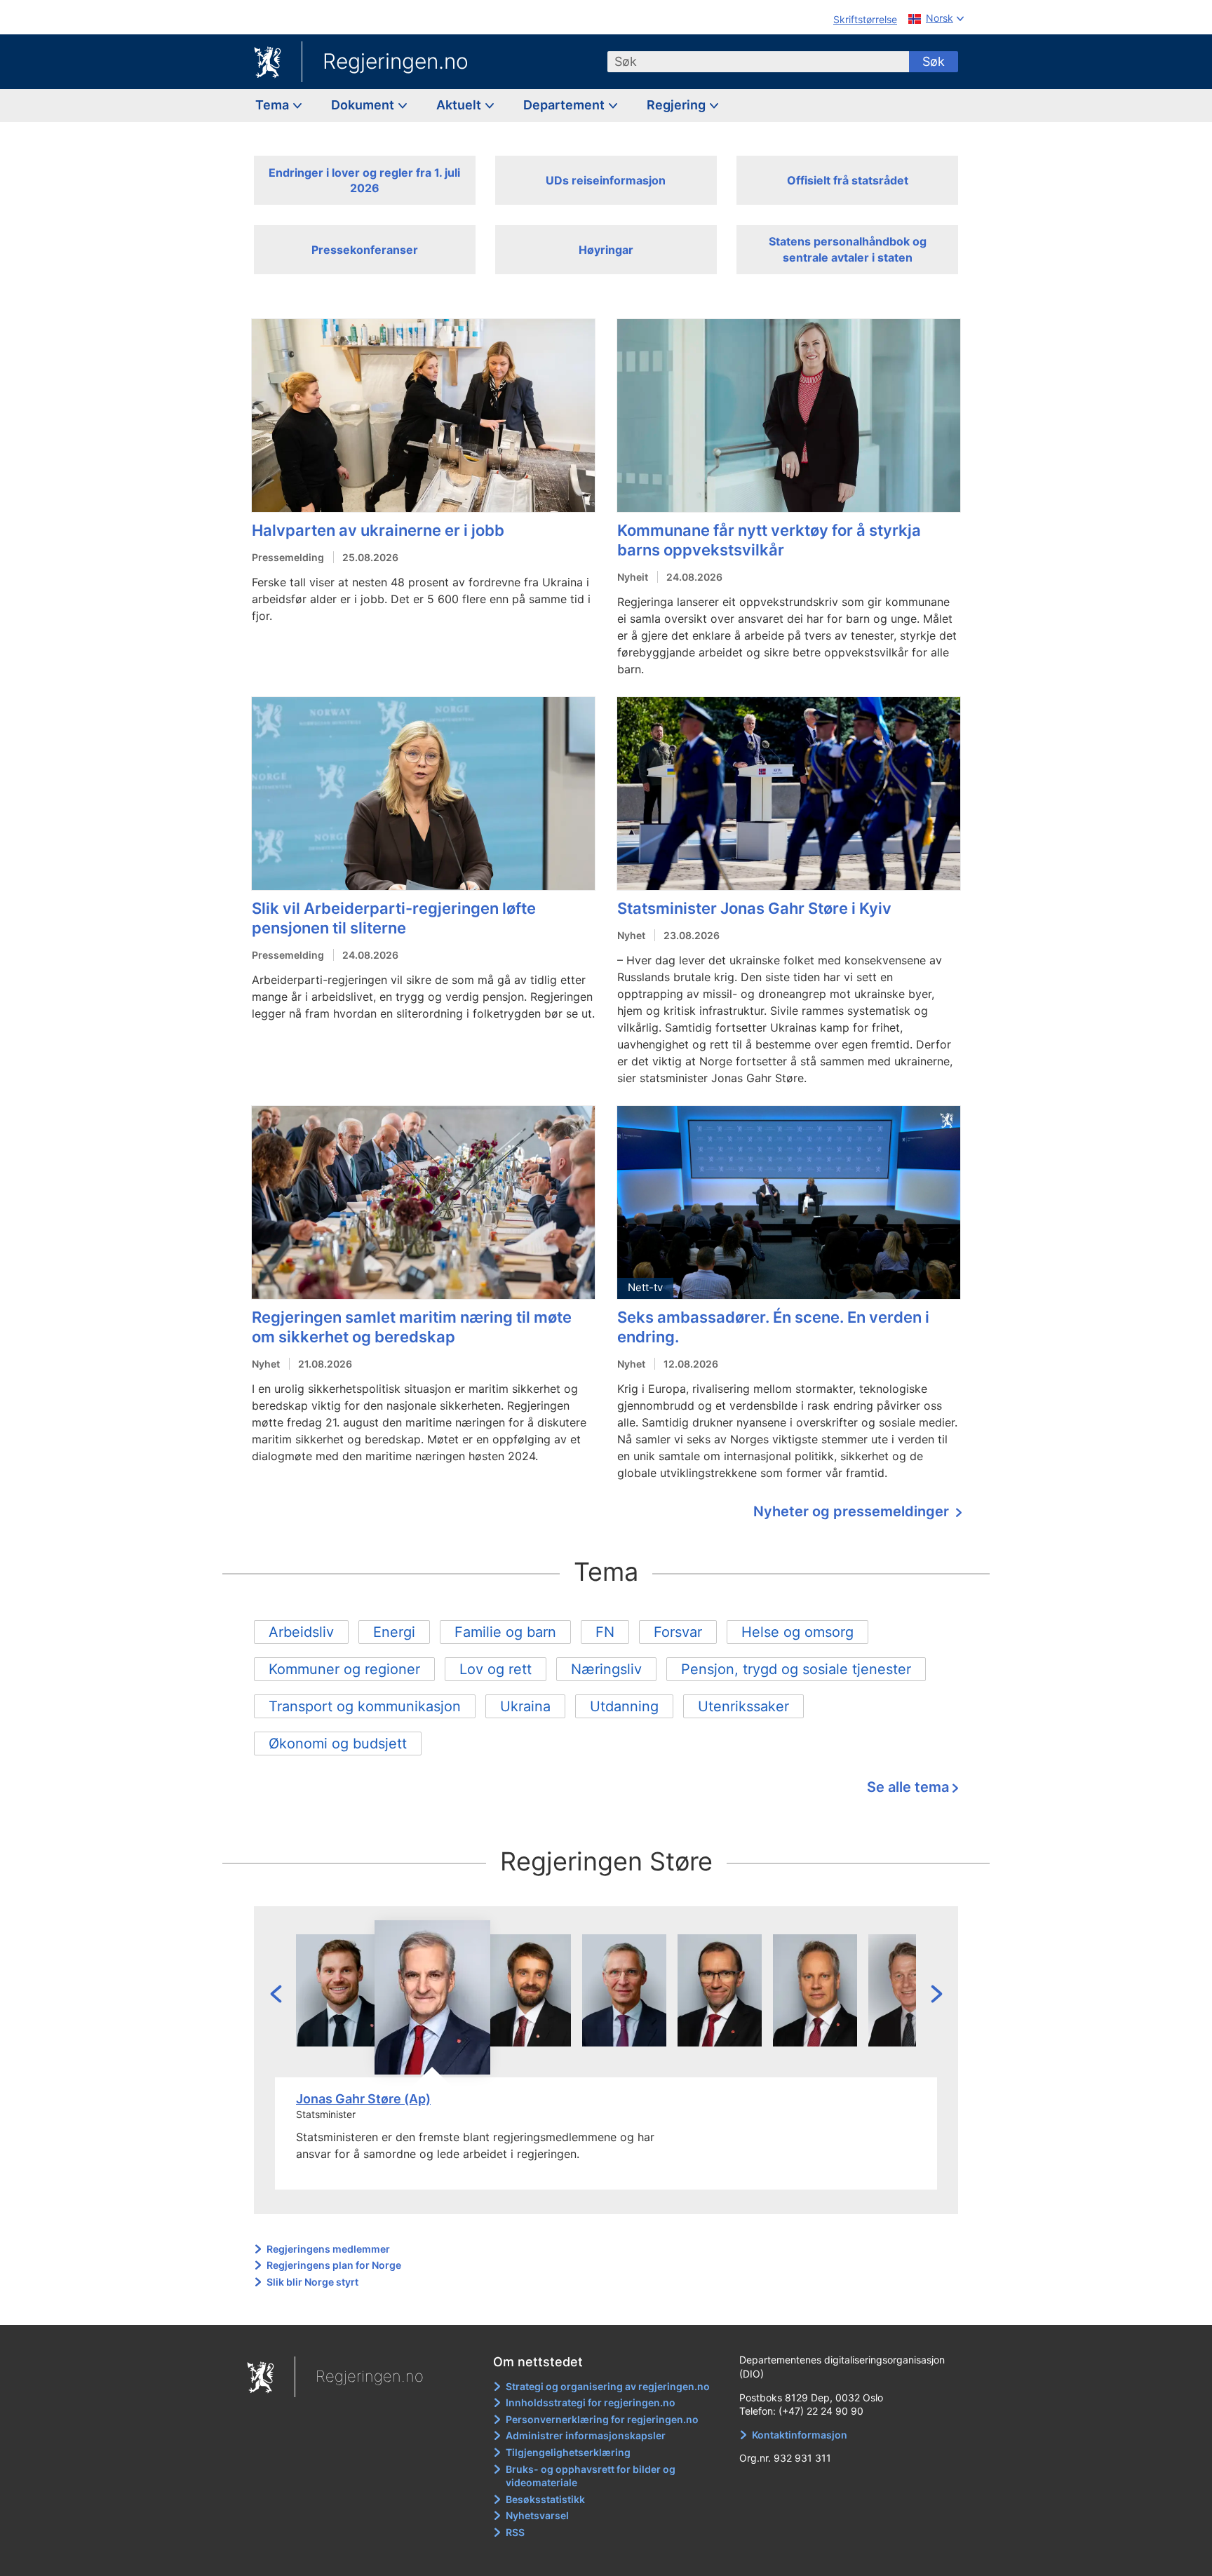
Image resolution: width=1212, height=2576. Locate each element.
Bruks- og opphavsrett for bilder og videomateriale (591, 2476)
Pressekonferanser (365, 250)
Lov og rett (496, 1669)
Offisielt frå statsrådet (848, 180)
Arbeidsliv (301, 1632)
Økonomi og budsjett (338, 1744)
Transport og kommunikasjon (365, 1706)
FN (605, 1632)
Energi (394, 1632)
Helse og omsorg (797, 1632)
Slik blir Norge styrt (312, 2282)
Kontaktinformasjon (800, 2435)
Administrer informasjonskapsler (586, 2435)
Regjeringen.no (396, 61)
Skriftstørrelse (865, 19)
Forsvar (678, 1632)
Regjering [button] (678, 105)
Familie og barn (505, 1632)
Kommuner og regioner (344, 1669)
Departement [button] (565, 105)
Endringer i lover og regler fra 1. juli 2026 (364, 180)
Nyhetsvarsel (537, 2515)
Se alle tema (908, 1787)
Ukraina (525, 1706)
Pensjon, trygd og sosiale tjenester (796, 1669)
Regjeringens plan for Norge (334, 2265)
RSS (515, 2532)
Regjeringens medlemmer (328, 2249)
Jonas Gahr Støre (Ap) (363, 2099)
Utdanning (624, 1706)
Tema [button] (274, 105)
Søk (934, 61)
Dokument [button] (364, 105)
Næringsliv (606, 1669)
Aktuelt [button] (460, 105)
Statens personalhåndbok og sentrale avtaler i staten (848, 249)
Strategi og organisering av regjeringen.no (608, 2386)
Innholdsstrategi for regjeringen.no (591, 2402)
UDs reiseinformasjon (606, 180)
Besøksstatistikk (545, 2499)
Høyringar (606, 250)
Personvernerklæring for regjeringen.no (602, 2419)
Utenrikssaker (743, 1706)
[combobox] (758, 62)
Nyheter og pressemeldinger (853, 1511)
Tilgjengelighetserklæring (568, 2452)
